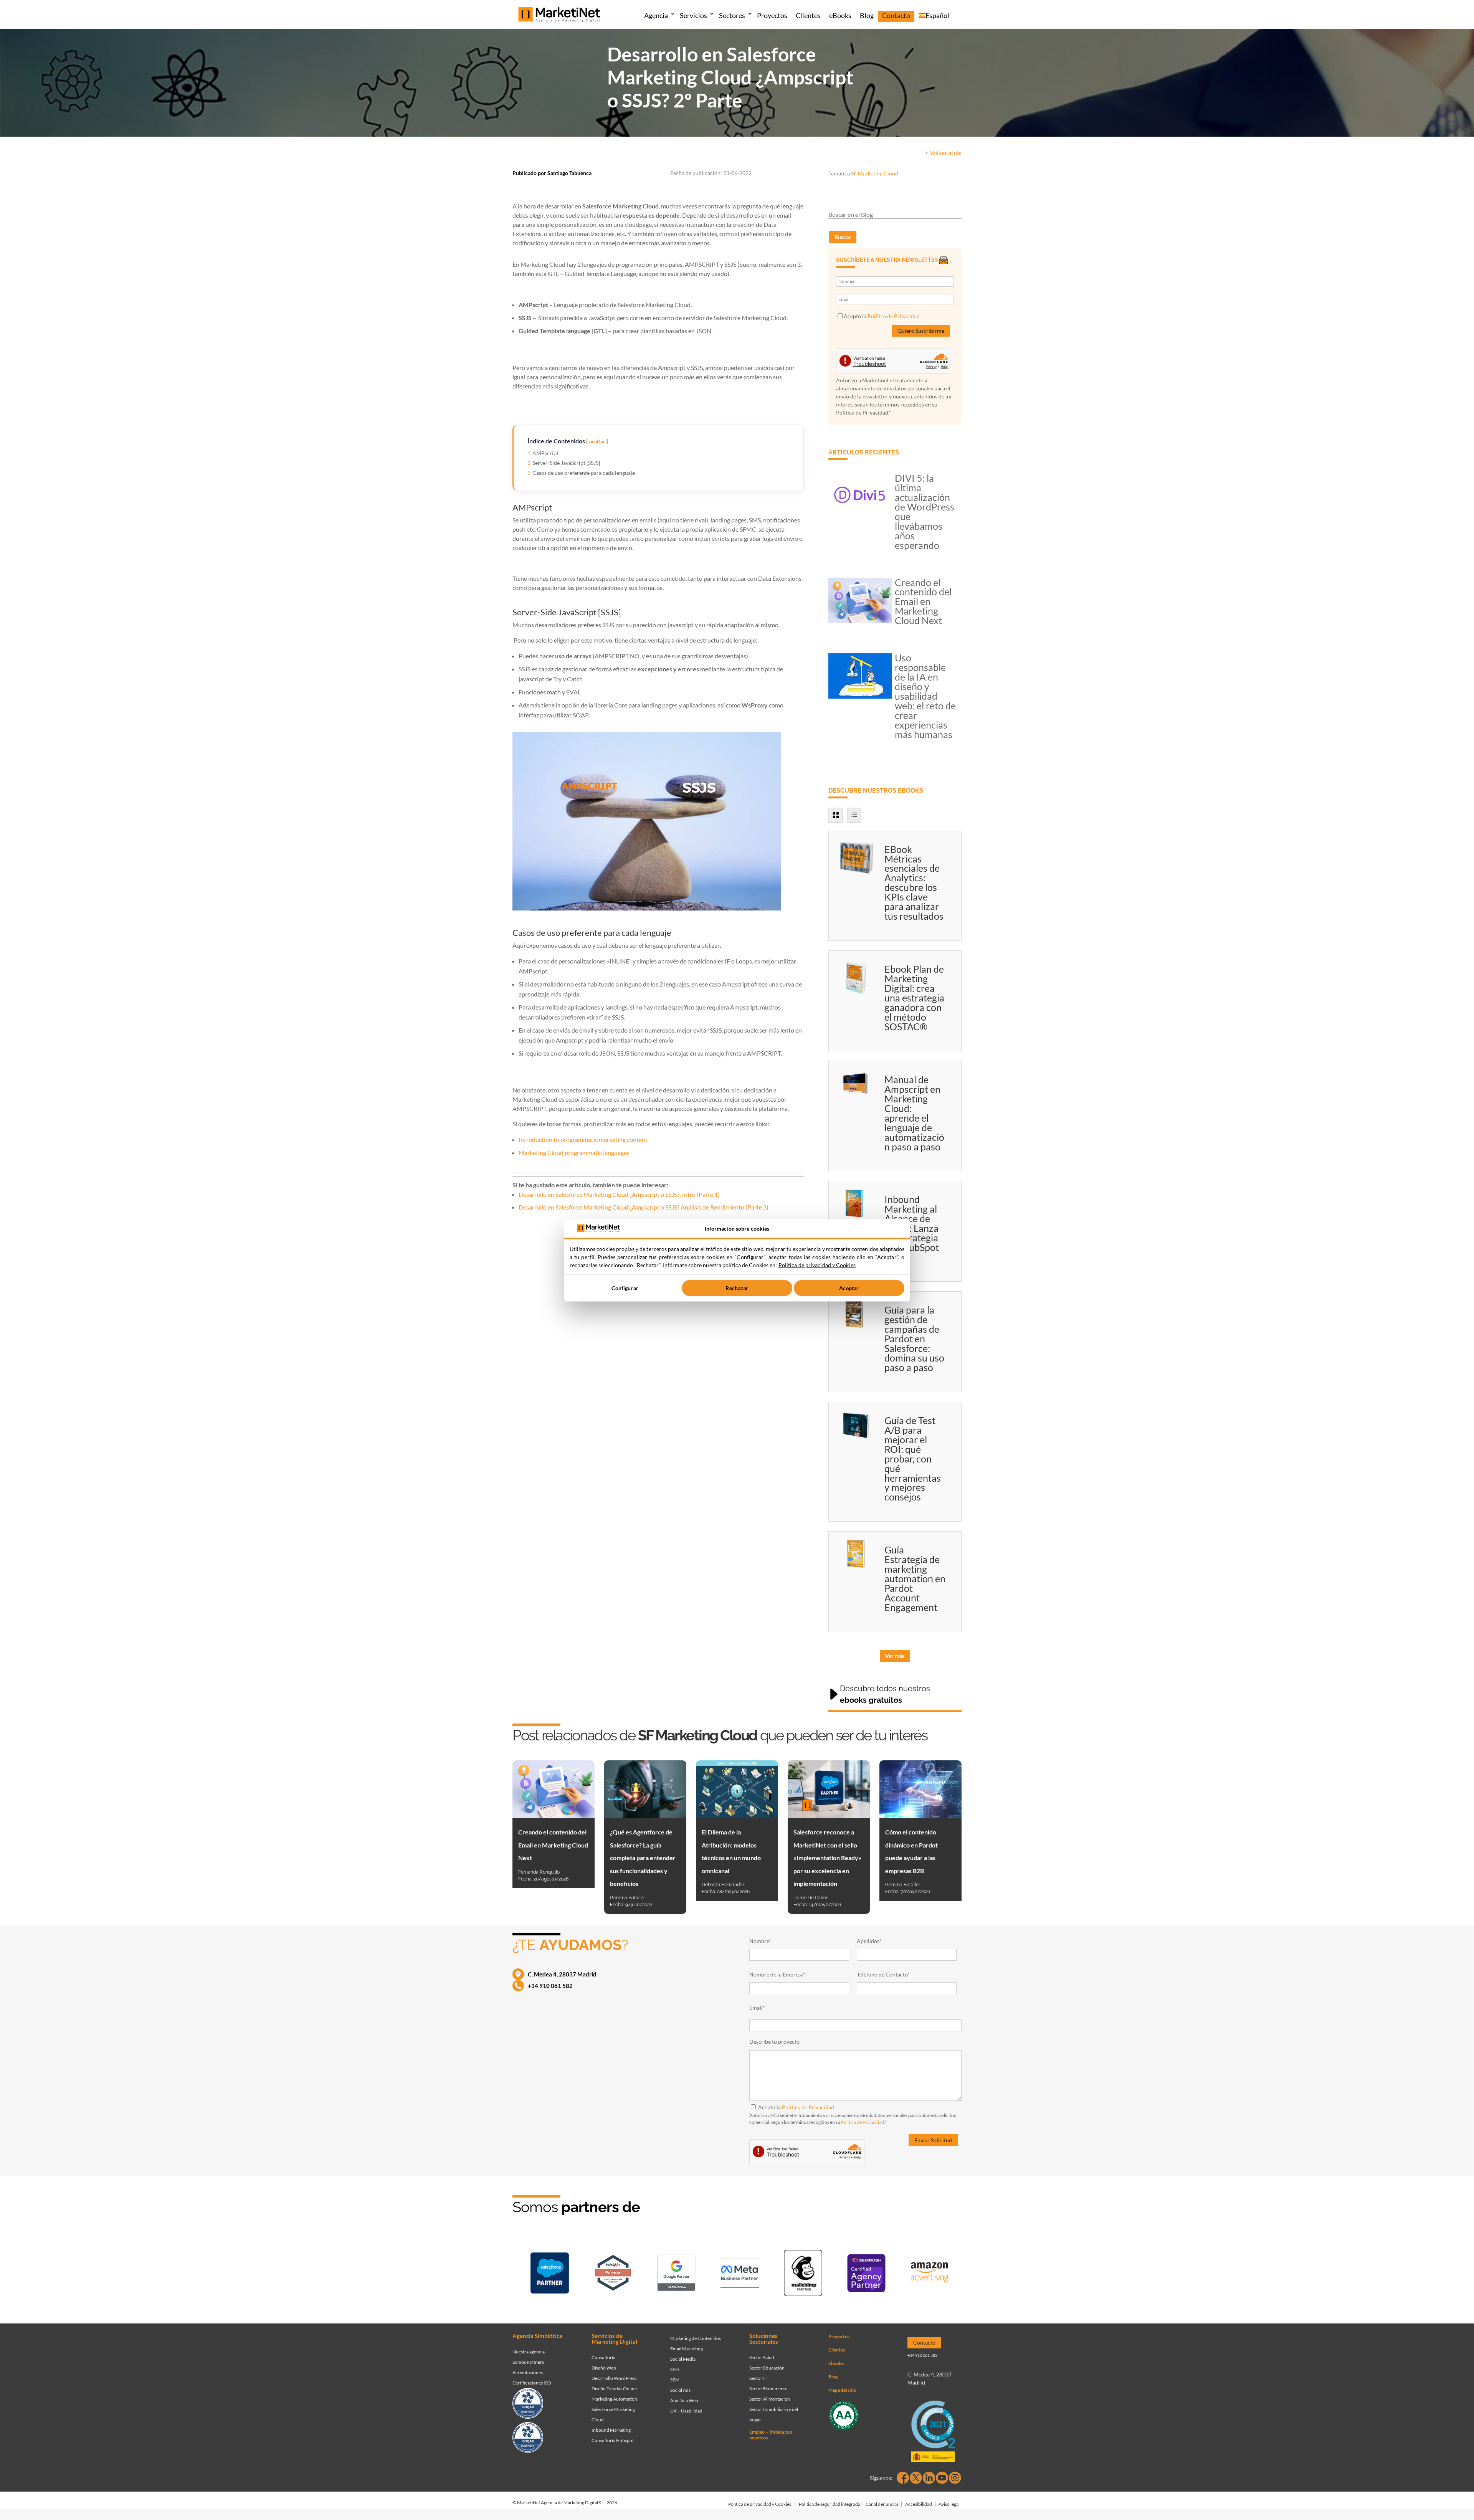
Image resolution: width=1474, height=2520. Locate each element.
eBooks (840, 15)
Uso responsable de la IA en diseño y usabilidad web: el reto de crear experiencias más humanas (925, 696)
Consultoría (603, 2357)
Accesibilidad (919, 2504)
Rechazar (737, 1288)
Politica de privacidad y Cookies (817, 1265)
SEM (675, 2380)
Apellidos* (869, 1941)
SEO (675, 2369)
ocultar (597, 441)
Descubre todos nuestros (885, 1694)
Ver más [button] (895, 1656)
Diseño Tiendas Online (614, 2389)
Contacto (896, 15)
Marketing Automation (614, 2399)
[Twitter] (916, 2478)
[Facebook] (903, 2478)
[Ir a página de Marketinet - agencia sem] (676, 2274)
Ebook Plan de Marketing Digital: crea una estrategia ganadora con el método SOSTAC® (914, 998)
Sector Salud (762, 2357)
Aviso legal (949, 2504)
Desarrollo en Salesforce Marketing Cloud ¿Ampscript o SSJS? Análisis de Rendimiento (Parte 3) (644, 1207)
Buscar (843, 237)
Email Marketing (687, 2349)
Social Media (683, 2359)
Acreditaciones (528, 2372)
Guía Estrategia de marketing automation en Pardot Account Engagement (915, 1578)
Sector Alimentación (770, 2399)
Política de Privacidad (894, 316)
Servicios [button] (693, 15)
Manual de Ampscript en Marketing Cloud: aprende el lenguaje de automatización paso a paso (914, 1113)
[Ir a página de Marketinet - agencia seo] (866, 2275)
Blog (867, 15)
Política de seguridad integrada (830, 2504)
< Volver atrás (943, 153)
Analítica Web (684, 2400)
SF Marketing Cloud (875, 173)
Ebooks (836, 2363)
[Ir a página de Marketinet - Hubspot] (613, 2274)
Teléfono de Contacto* (883, 1974)
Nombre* (760, 1941)
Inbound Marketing (611, 2430)
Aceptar (849, 1288)
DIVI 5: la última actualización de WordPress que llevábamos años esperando (925, 511)
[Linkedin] (929, 2478)
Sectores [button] (732, 15)
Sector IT (758, 2378)
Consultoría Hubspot (613, 2440)
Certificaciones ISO (532, 2383)
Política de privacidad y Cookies (760, 2504)
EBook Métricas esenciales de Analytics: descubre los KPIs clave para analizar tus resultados (914, 883)
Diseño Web (604, 2368)
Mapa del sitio (842, 2390)
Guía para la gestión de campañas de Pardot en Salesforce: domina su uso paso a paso (914, 1338)
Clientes (808, 15)
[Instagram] (955, 2478)
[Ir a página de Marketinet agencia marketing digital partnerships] (930, 2275)
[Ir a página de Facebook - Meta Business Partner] (740, 2274)
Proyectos (772, 15)
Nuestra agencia (529, 2352)
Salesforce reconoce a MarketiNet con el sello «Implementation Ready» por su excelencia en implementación (827, 1858)
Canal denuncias (882, 2504)
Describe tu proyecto (774, 2042)
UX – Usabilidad (686, 2411)
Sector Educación (767, 2368)
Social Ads (680, 2390)
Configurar (625, 1288)
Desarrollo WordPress (614, 2378)
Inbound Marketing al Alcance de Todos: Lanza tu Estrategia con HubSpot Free (912, 1228)
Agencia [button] (656, 15)
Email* (757, 2008)
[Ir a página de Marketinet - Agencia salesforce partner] (550, 2275)
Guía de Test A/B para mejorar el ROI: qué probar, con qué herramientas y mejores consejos (913, 1459)
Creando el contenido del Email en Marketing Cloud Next (923, 601)
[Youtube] (942, 2478)
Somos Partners (528, 2362)
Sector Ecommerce (768, 2389)
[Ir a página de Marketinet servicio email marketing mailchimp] (803, 2275)
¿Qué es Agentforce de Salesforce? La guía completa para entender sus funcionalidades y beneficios (643, 1858)
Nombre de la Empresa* (777, 1974)
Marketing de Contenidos (696, 2338)
